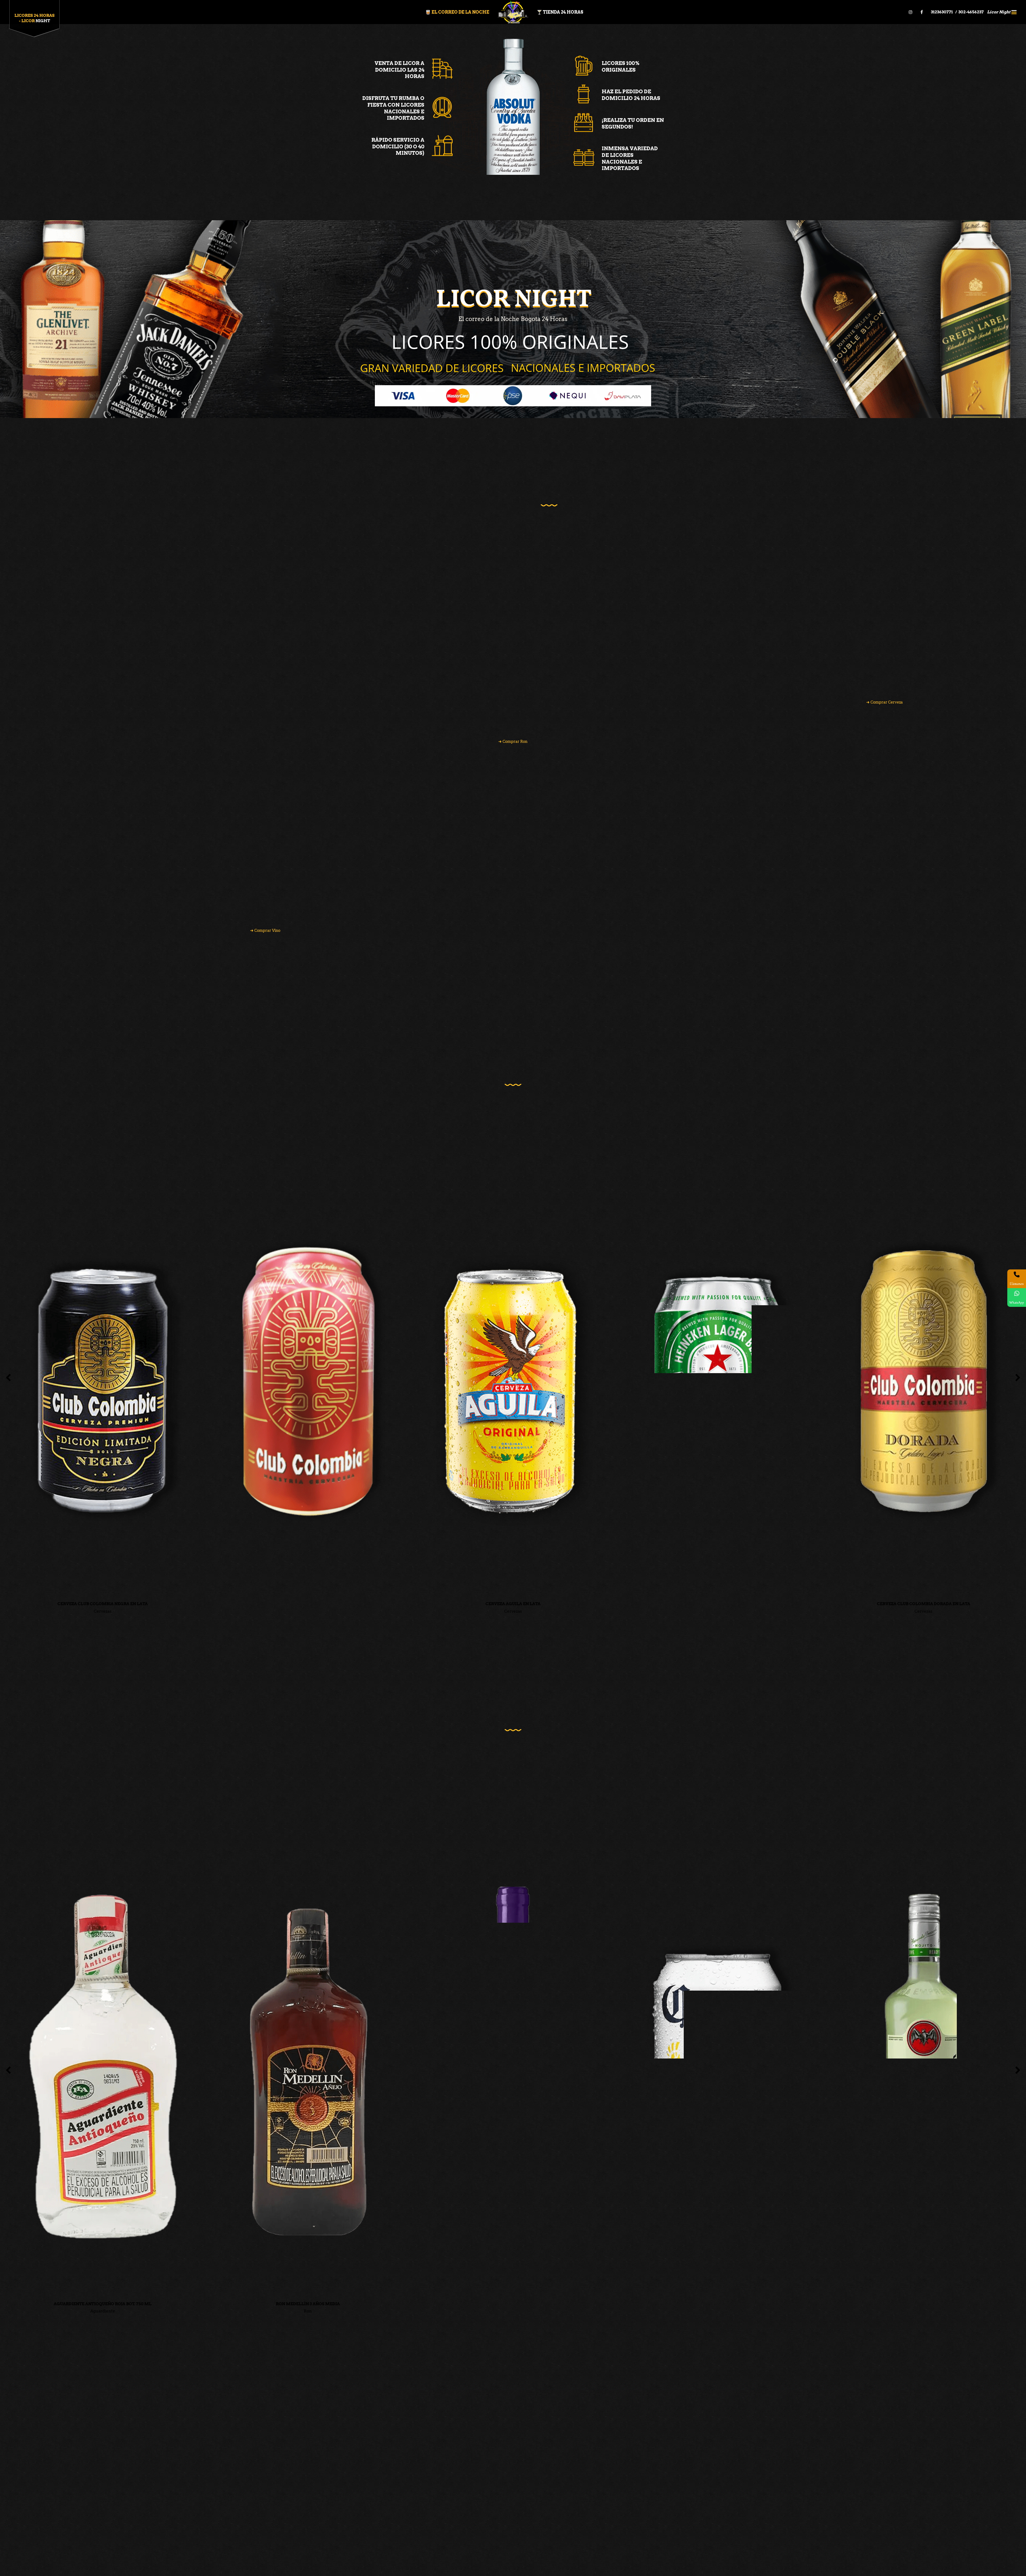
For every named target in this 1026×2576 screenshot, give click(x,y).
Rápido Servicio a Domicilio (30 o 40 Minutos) (398, 146)
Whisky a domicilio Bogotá (366, 2455)
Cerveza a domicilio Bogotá (366, 2477)
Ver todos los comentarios (772, 2364)
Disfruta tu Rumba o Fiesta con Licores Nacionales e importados (393, 108)
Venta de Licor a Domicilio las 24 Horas (399, 70)
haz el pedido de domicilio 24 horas (631, 95)
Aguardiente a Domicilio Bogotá (370, 2484)
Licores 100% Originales (621, 67)
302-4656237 (971, 12)
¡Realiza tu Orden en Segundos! (633, 123)
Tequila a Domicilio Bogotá (365, 2469)
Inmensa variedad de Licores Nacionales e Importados (630, 158)
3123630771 (942, 12)
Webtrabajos (372, 2567)
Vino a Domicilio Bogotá (363, 2491)
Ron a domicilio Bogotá (362, 2462)
